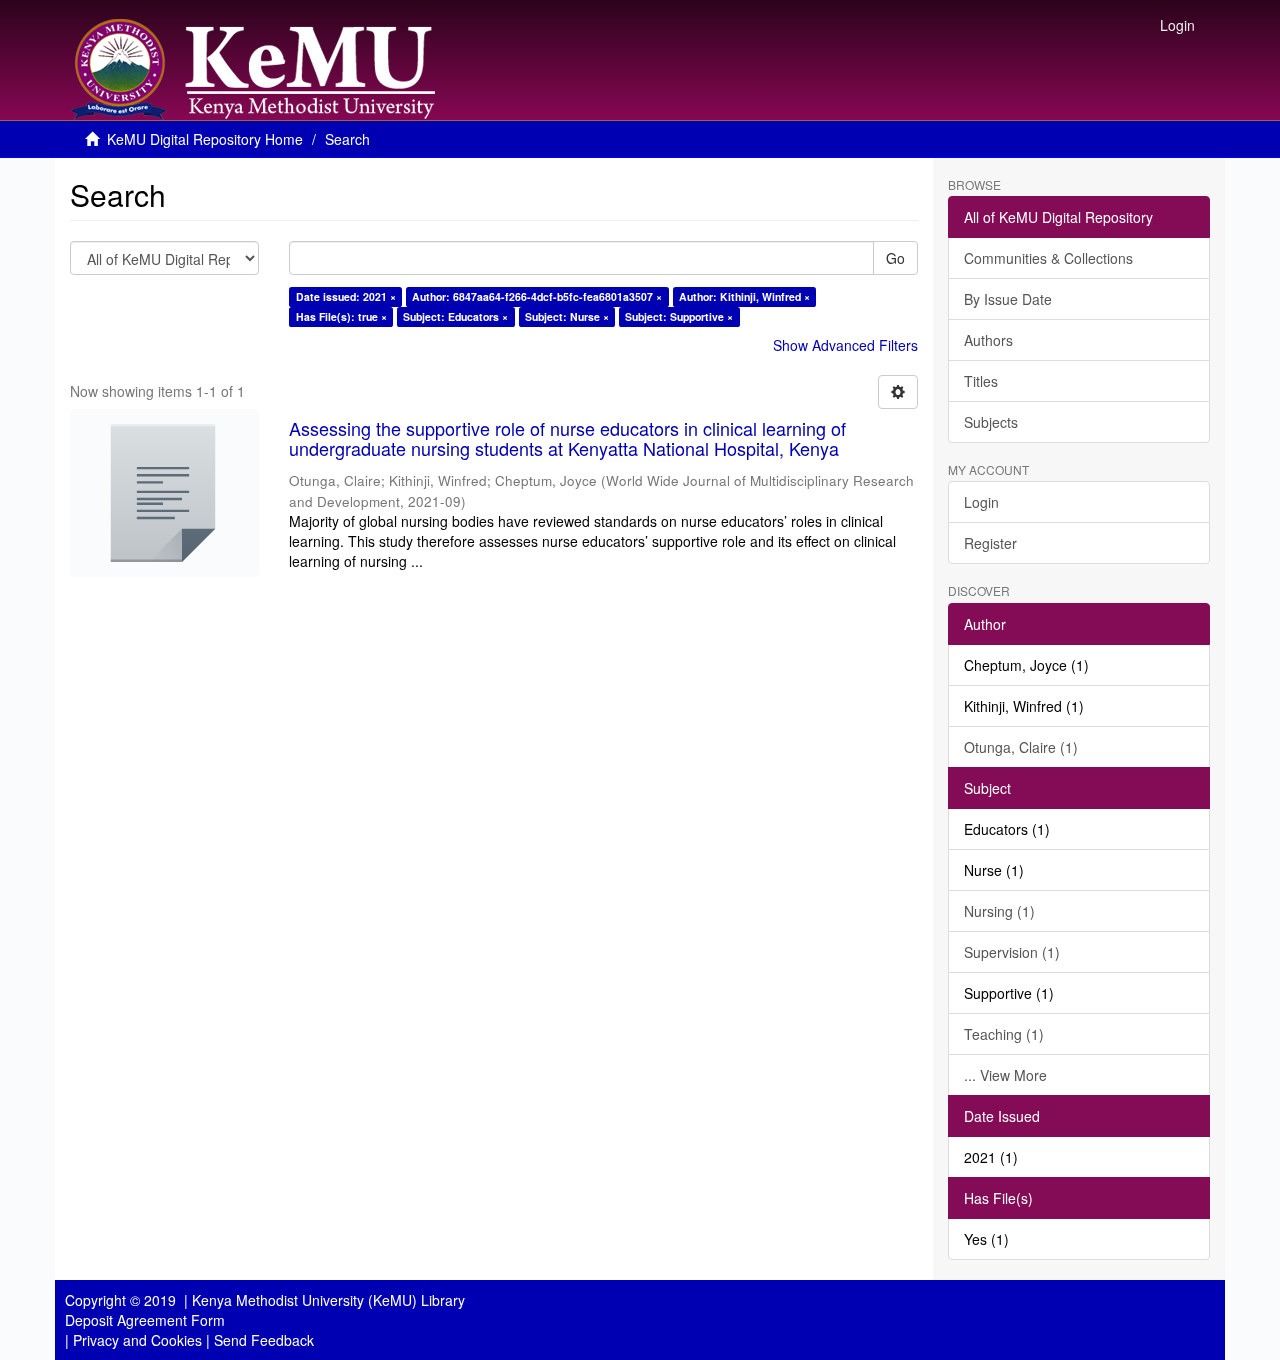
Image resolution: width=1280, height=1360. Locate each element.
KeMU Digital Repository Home (205, 139)
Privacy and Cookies (137, 1340)
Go (895, 258)
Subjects (991, 422)
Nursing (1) (999, 911)
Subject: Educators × (455, 316)
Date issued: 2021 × (346, 296)
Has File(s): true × (341, 316)
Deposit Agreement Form (145, 1320)
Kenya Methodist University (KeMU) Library (328, 1300)
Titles (981, 381)
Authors (988, 340)
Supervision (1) (1012, 952)
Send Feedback (264, 1340)
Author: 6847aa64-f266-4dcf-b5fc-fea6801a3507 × (537, 296)
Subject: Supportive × (679, 316)
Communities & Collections (1048, 258)
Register (990, 543)
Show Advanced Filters (845, 345)
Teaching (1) (1004, 1034)
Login (981, 502)
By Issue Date (1008, 299)
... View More (1005, 1075)
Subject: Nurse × (567, 316)
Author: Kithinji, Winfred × (744, 296)
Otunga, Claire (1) (1021, 747)
